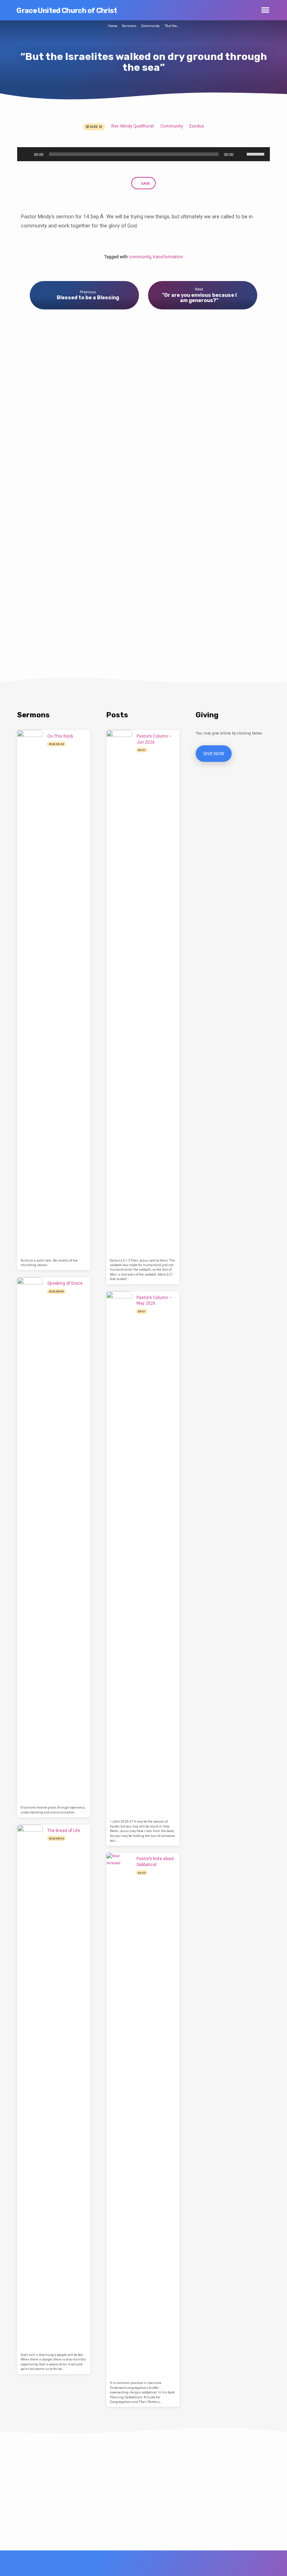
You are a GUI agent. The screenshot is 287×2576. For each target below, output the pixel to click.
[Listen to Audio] (71, 744)
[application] (143, 154)
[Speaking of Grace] (30, 1540)
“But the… (172, 26)
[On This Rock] (30, 993)
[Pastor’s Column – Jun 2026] (119, 993)
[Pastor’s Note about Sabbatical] (119, 2116)
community (140, 257)
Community (150, 26)
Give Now (214, 754)
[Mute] (241, 154)
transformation (168, 257)
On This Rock (60, 736)
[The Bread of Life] (30, 2088)
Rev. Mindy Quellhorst (133, 126)
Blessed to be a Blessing (88, 298)
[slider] (257, 153)
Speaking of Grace (65, 1283)
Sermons (129, 26)
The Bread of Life (64, 1831)
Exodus (197, 126)
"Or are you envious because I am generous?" (199, 298)
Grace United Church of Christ (67, 11)
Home (113, 26)
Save (145, 183)
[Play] (26, 154)
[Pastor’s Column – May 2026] (119, 1554)
